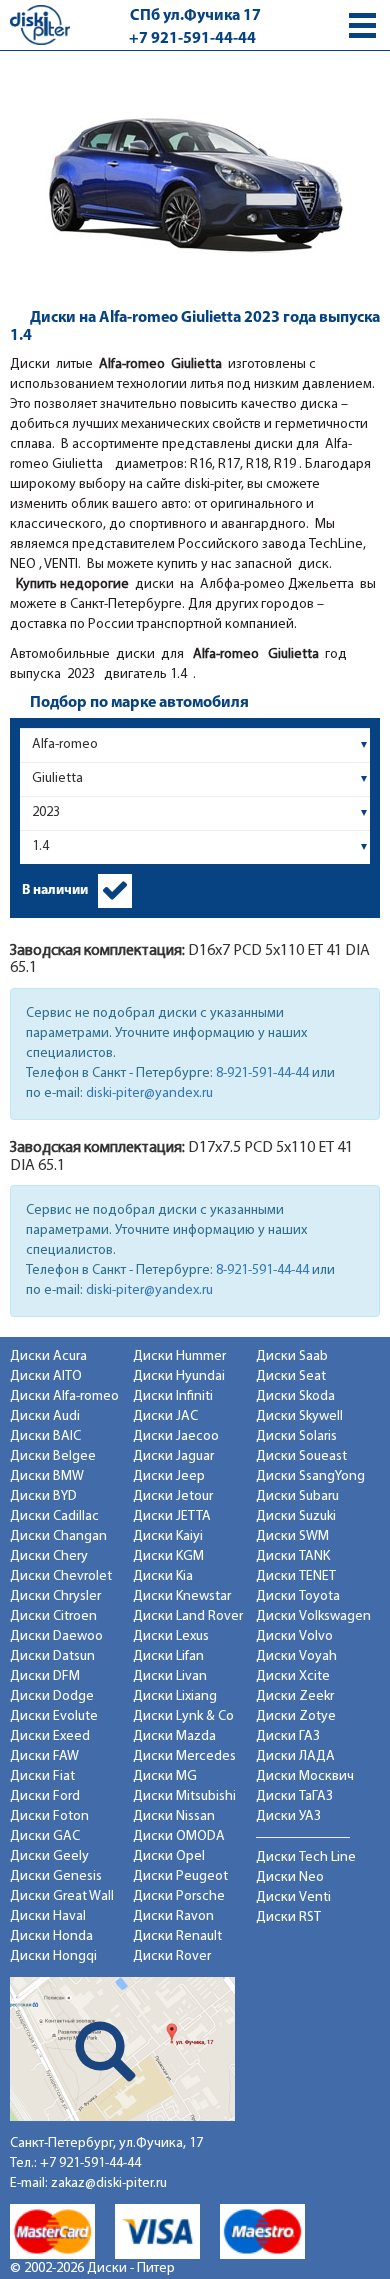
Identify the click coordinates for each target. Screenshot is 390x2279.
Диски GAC (45, 1836)
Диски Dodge (52, 1696)
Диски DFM (45, 1676)
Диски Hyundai (179, 1376)
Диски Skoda (295, 1396)
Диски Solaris (296, 1436)
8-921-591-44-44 (262, 1073)
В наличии (55, 890)
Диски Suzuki (296, 1516)
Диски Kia (163, 1576)
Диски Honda (51, 1936)
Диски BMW (47, 1476)
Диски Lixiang (175, 1696)
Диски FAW (44, 1756)
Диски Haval (48, 1916)
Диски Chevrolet (61, 1576)
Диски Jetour (173, 1496)
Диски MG (165, 1776)
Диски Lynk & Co (183, 1716)
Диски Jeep (169, 1476)
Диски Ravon (173, 1916)
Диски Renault (177, 1936)
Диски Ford (45, 1796)
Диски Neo (290, 1877)
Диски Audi (45, 1416)
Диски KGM (168, 1556)
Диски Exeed (50, 1736)
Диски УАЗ (288, 1816)
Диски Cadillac (54, 1516)
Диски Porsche (179, 1896)
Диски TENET (296, 1576)
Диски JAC (165, 1416)
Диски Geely (49, 1856)
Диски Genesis (56, 1876)
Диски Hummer (179, 1356)
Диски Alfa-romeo (64, 1396)
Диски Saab (292, 1356)
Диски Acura (48, 1356)
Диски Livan (170, 1676)
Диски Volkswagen (313, 1616)
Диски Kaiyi (168, 1536)
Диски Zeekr (295, 1696)
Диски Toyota (298, 1596)
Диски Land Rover (188, 1616)
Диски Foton (49, 1816)
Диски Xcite (293, 1676)
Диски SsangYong (310, 1476)
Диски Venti (293, 1897)
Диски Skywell (299, 1416)
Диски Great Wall (62, 1896)
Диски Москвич (305, 1776)
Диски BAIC (45, 1436)
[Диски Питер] (40, 24)
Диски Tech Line (306, 1857)
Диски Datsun (52, 1656)
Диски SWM (292, 1536)
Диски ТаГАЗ (294, 1796)
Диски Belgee (53, 1456)
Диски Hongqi (53, 1956)
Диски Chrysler (55, 1596)
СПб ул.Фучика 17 (195, 16)
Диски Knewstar (182, 1596)
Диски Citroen (53, 1616)
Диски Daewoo (56, 1636)
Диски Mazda (174, 1736)
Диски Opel (169, 1856)
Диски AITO (46, 1376)
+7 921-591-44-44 (192, 39)
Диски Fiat (42, 1776)
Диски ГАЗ (288, 1736)
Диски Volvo (294, 1636)
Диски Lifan (168, 1656)
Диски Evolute (54, 1716)
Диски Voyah (296, 1656)
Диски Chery (49, 1556)
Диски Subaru (297, 1496)
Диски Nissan (174, 1816)
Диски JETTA (172, 1516)
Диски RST (288, 1917)
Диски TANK (293, 1556)
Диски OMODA (179, 1836)
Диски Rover (172, 1956)
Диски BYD (43, 1496)
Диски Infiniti (173, 1396)
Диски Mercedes (184, 1756)
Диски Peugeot (180, 1876)
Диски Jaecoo (176, 1436)
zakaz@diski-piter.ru (109, 2183)
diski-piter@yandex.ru (149, 1093)
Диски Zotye (296, 1716)
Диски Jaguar (173, 1456)
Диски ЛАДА (295, 1756)
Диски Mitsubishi (184, 1796)
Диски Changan (58, 1536)
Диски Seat (291, 1376)
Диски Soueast (301, 1456)
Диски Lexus (171, 1636)
